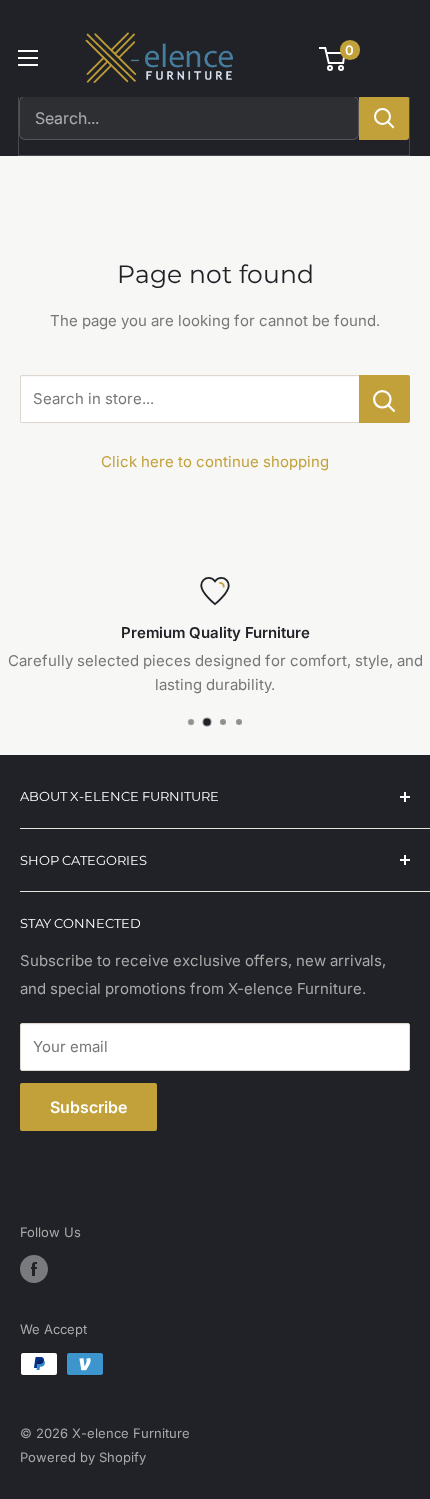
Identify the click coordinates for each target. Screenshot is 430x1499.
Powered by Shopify (83, 1457)
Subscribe (88, 1107)
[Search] (384, 118)
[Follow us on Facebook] (34, 1269)
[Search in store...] (384, 399)
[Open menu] (28, 58)
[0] (333, 59)
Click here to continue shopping (215, 461)
